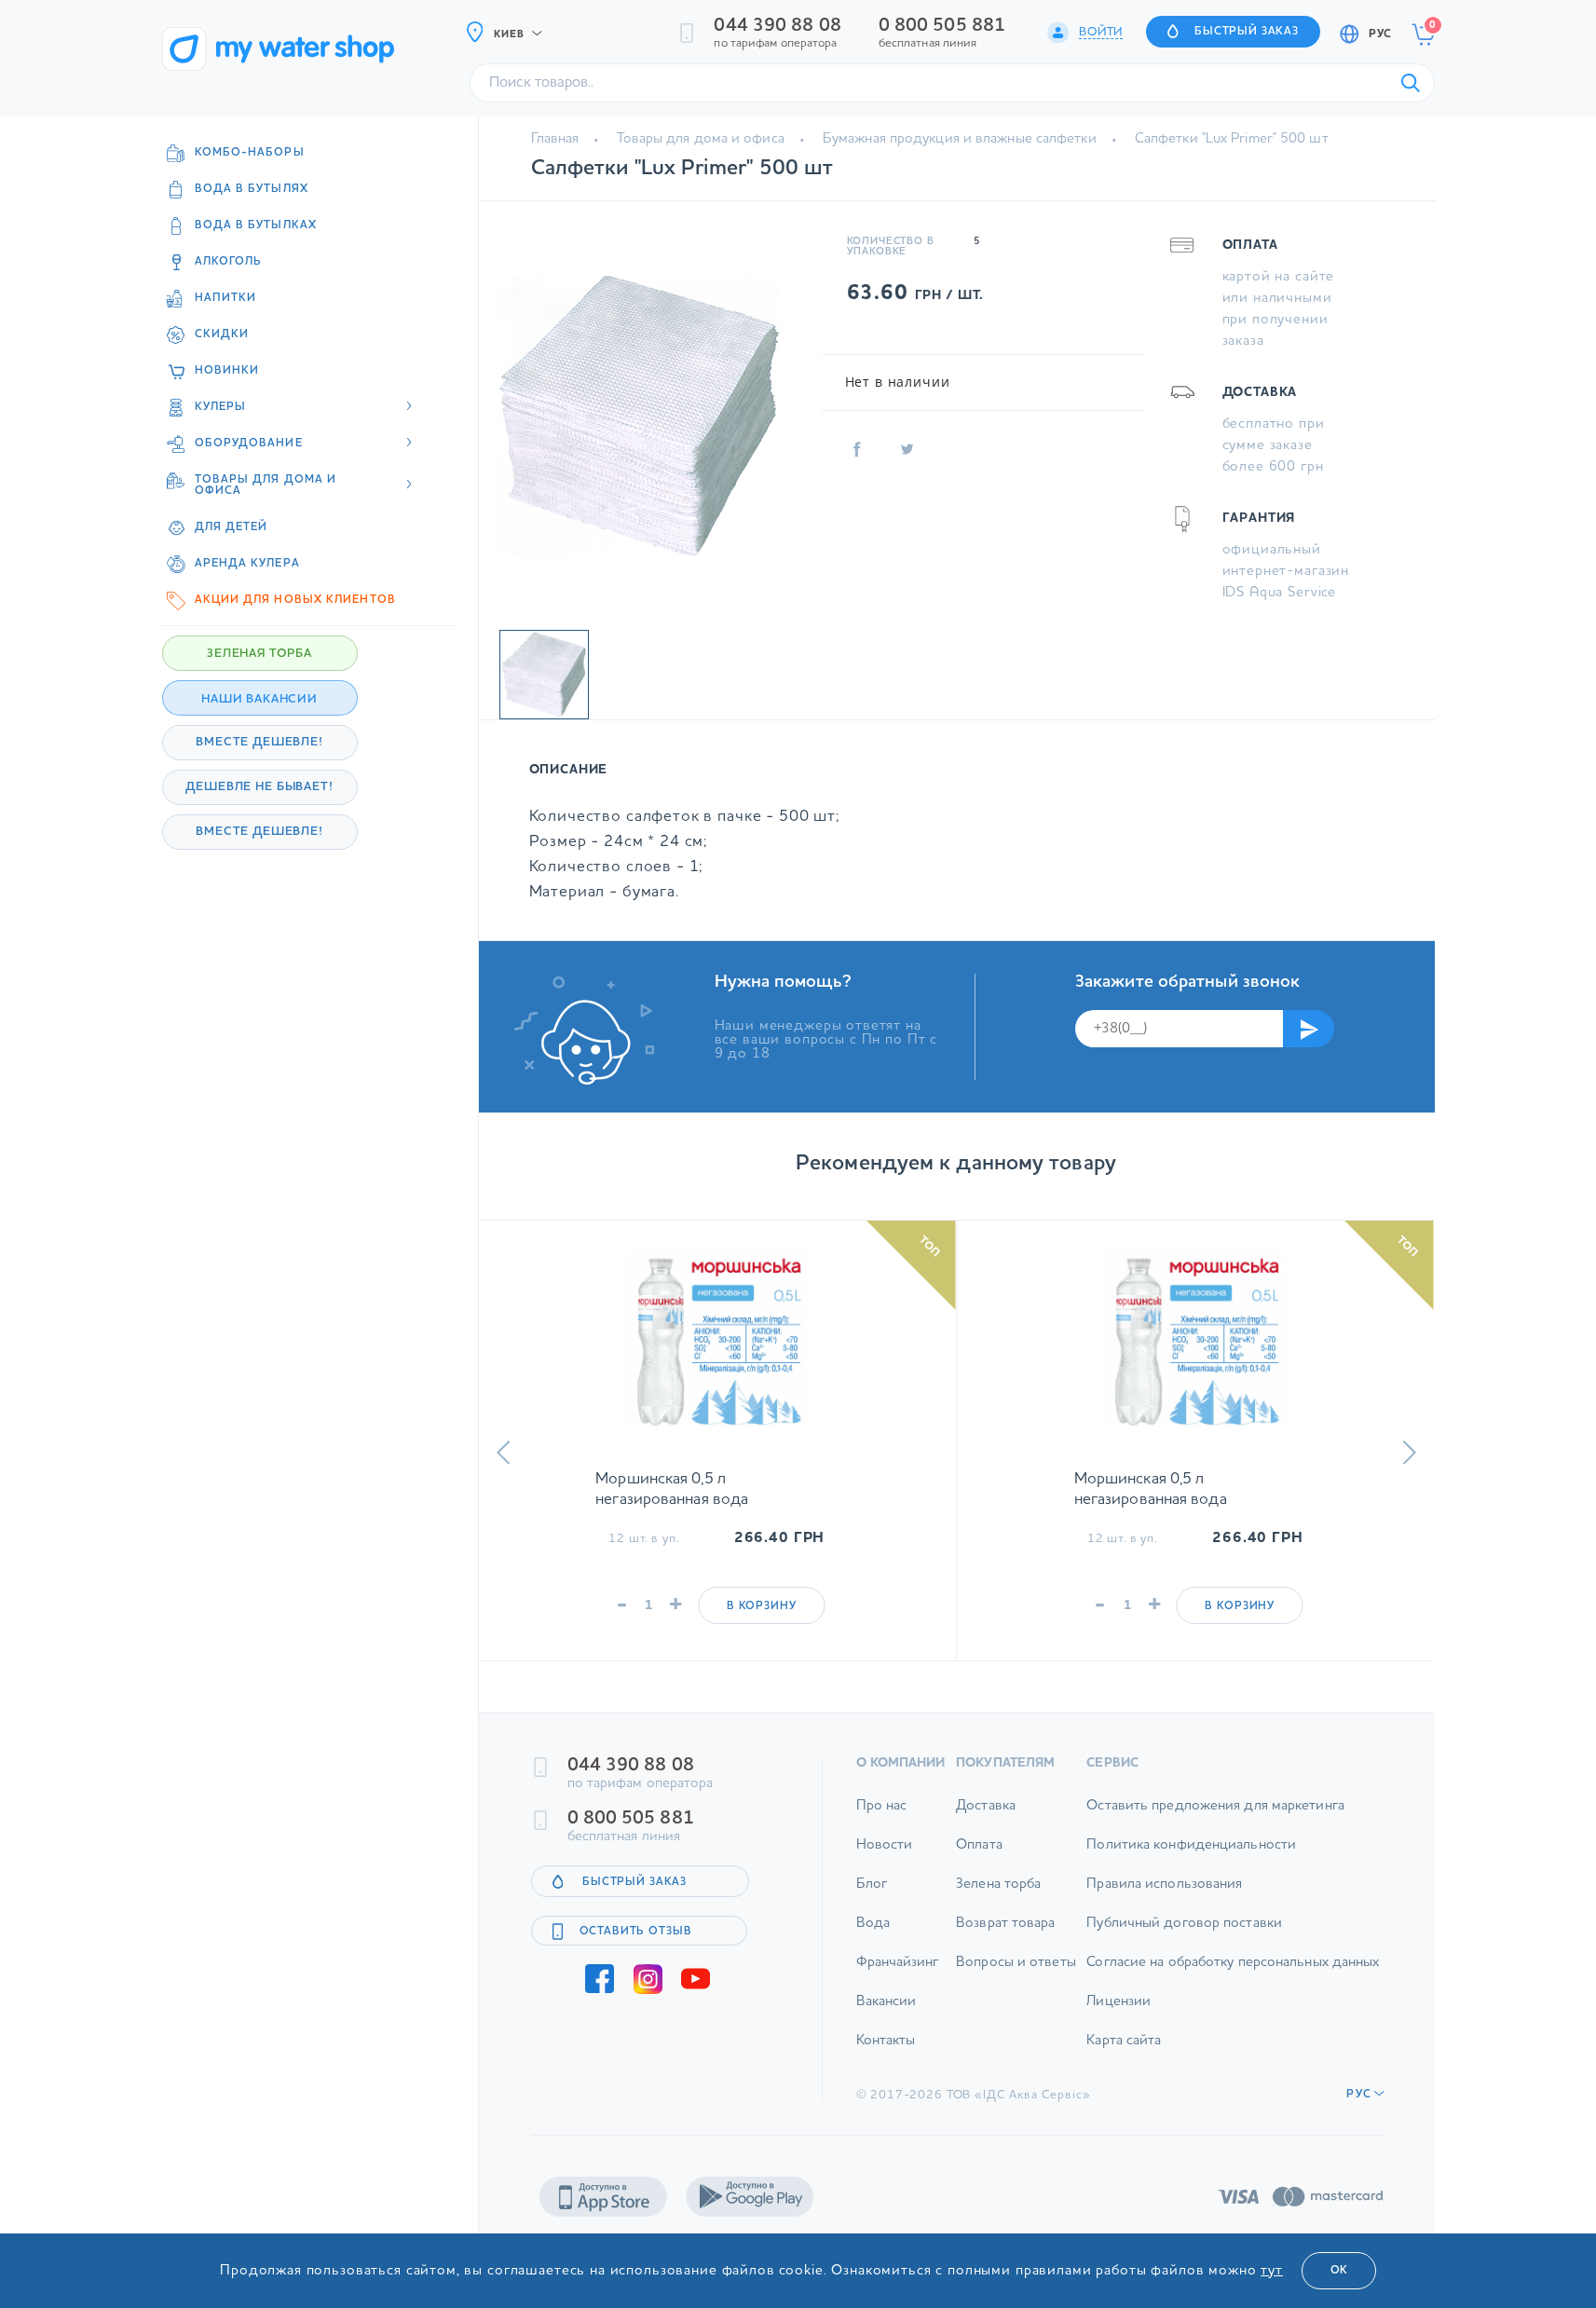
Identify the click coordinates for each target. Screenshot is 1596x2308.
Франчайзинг (898, 1963)
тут (1272, 2271)
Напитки (226, 298)
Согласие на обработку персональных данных (1233, 1963)
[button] (504, 1453)
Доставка (986, 1806)
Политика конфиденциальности (1191, 1845)
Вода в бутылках (256, 225)
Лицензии (1119, 2002)
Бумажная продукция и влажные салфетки (960, 139)
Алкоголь (229, 262)
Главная (555, 139)
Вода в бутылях (252, 189)
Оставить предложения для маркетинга (1215, 1806)
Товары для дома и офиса (700, 139)
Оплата (979, 1845)
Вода (873, 1924)
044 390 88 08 (777, 26)
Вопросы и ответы (1016, 1963)
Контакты (886, 2041)
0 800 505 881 (942, 26)
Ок (1339, 2271)
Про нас (882, 1806)
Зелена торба (998, 1885)
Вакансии (887, 2002)
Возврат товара (1005, 1924)
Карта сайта (1124, 2041)
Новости (885, 1845)
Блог (872, 1885)
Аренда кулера (247, 564)
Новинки (227, 371)
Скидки (222, 335)
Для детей (232, 527)
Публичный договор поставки (1184, 1924)
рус (1380, 34)
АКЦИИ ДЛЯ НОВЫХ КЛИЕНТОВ (295, 600)
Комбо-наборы (250, 153)
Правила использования (1164, 1885)
